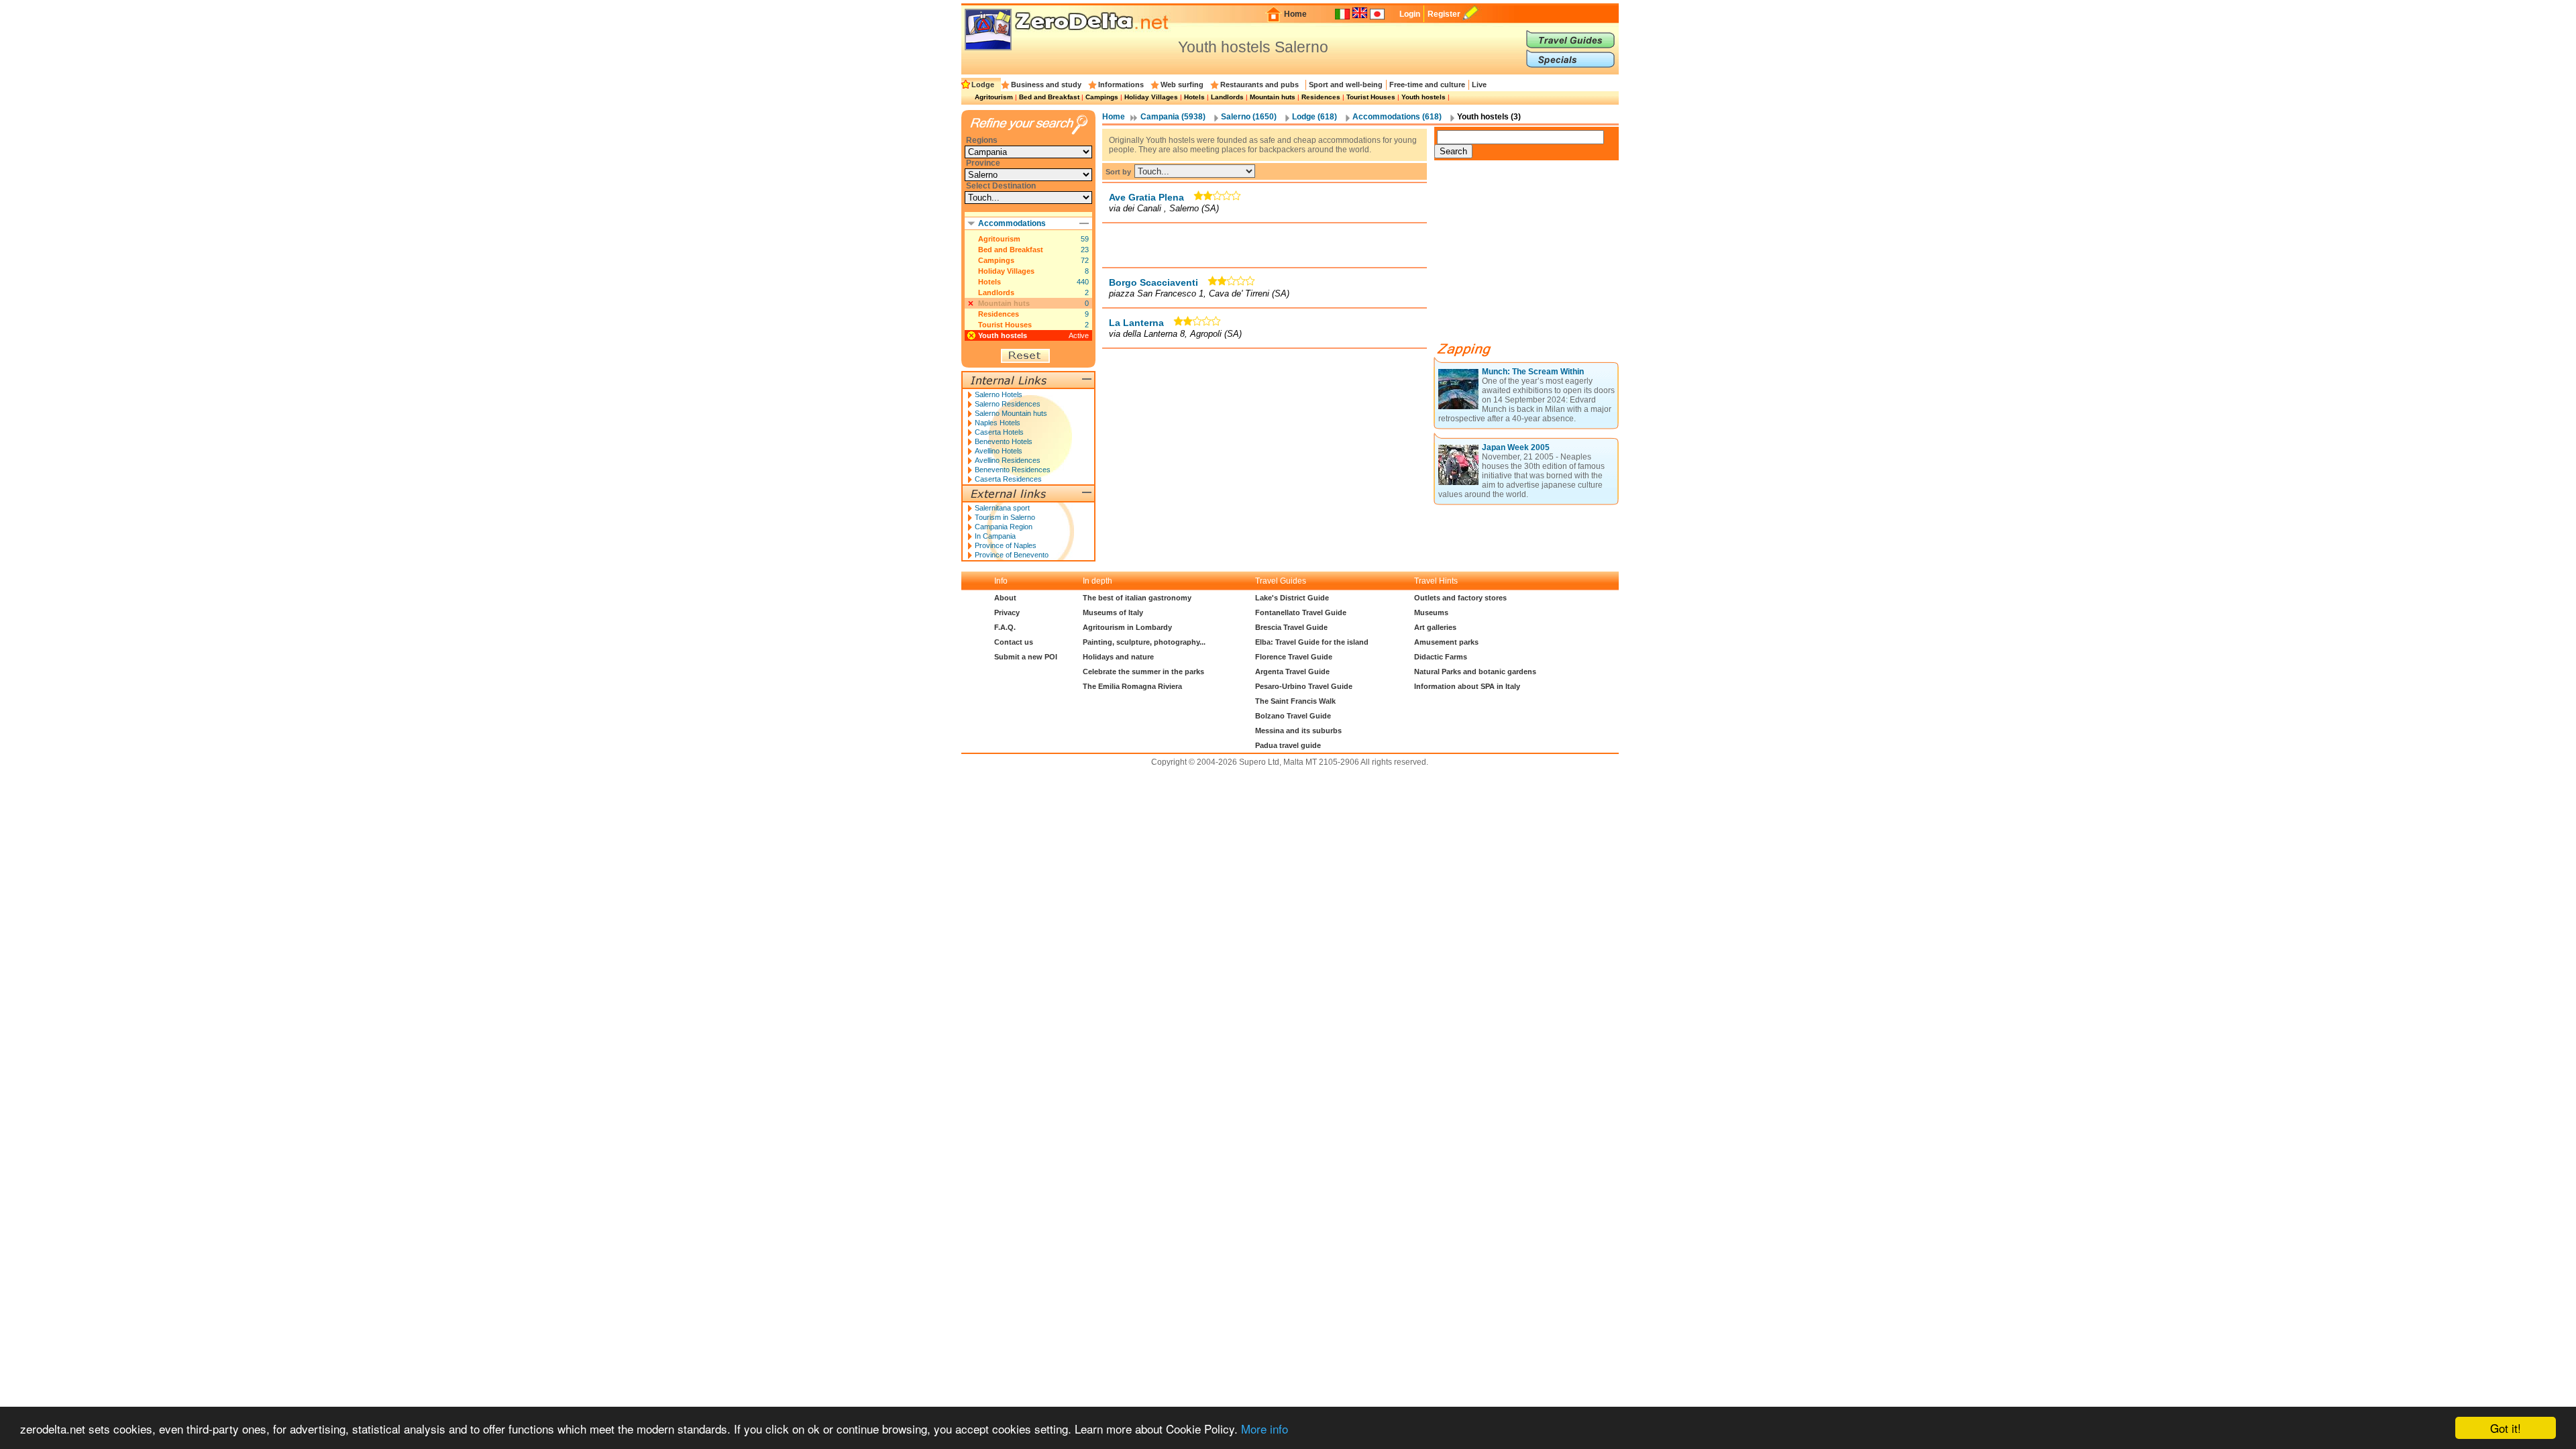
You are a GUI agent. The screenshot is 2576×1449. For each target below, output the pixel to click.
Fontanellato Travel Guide (1301, 612)
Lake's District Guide (1292, 598)
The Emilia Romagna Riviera (1132, 686)
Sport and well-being (1346, 85)
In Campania (995, 536)
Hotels (1194, 97)
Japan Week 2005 (1516, 447)
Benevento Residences (1013, 470)
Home (1295, 14)
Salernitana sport (1002, 508)
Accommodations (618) (1397, 117)
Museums (1431, 612)
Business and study (1046, 85)
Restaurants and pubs (1259, 85)
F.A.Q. (1005, 627)
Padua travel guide (1288, 745)
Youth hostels (1424, 97)
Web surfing (1182, 85)
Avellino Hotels (999, 451)
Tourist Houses (1371, 97)
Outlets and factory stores (1460, 598)
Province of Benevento (1012, 555)
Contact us (1014, 642)
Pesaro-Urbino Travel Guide (1304, 686)
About (1005, 598)
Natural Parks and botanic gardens (1475, 672)
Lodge (983, 85)
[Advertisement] (1265, 245)
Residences (1321, 97)
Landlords (1227, 97)
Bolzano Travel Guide (1293, 716)
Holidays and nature (1118, 657)
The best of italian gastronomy (1137, 598)
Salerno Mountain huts (1011, 413)
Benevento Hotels (1004, 441)
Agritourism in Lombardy (1127, 627)
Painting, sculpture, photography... (1144, 642)
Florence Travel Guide (1294, 657)
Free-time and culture (1427, 85)
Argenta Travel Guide (1292, 672)
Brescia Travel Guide (1291, 627)
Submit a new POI (1026, 657)
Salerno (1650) (1249, 117)
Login (1410, 14)
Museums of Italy (1113, 612)
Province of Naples (1006, 545)
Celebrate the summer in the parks (1143, 672)
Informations (1121, 85)
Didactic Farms (1441, 657)
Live (1479, 85)
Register (1444, 14)
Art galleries (1435, 627)
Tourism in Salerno (1005, 517)
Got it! (2506, 1428)
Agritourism (994, 97)
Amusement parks (1446, 642)
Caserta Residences (1008, 479)
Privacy (1007, 612)
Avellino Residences (1008, 460)
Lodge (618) (1314, 117)
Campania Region (1004, 527)
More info (1265, 1429)
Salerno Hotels (999, 394)
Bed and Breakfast (1049, 97)
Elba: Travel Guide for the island (1312, 642)
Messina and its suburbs (1298, 731)
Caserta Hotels (999, 432)
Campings (1102, 97)
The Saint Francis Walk (1295, 701)
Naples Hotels (998, 423)
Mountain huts (1273, 97)
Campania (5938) (1173, 117)
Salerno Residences (1008, 404)
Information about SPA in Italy (1467, 686)
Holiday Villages (1151, 97)
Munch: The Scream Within (1533, 372)
